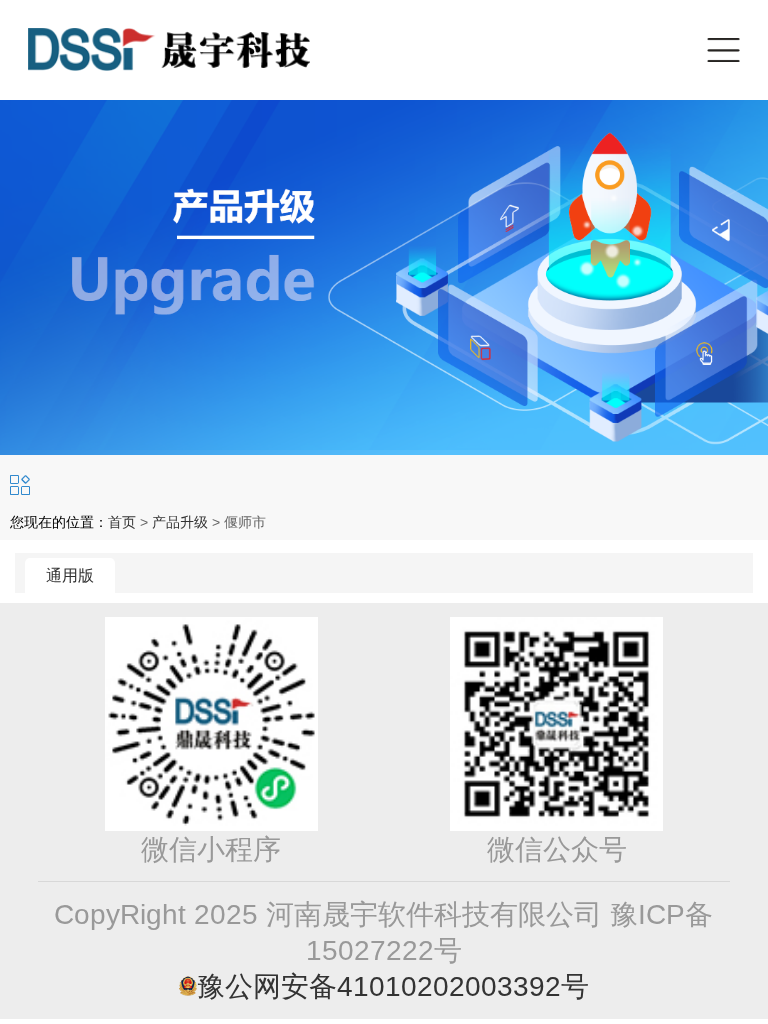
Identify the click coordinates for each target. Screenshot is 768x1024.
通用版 (70, 575)
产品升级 (180, 522)
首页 (122, 522)
